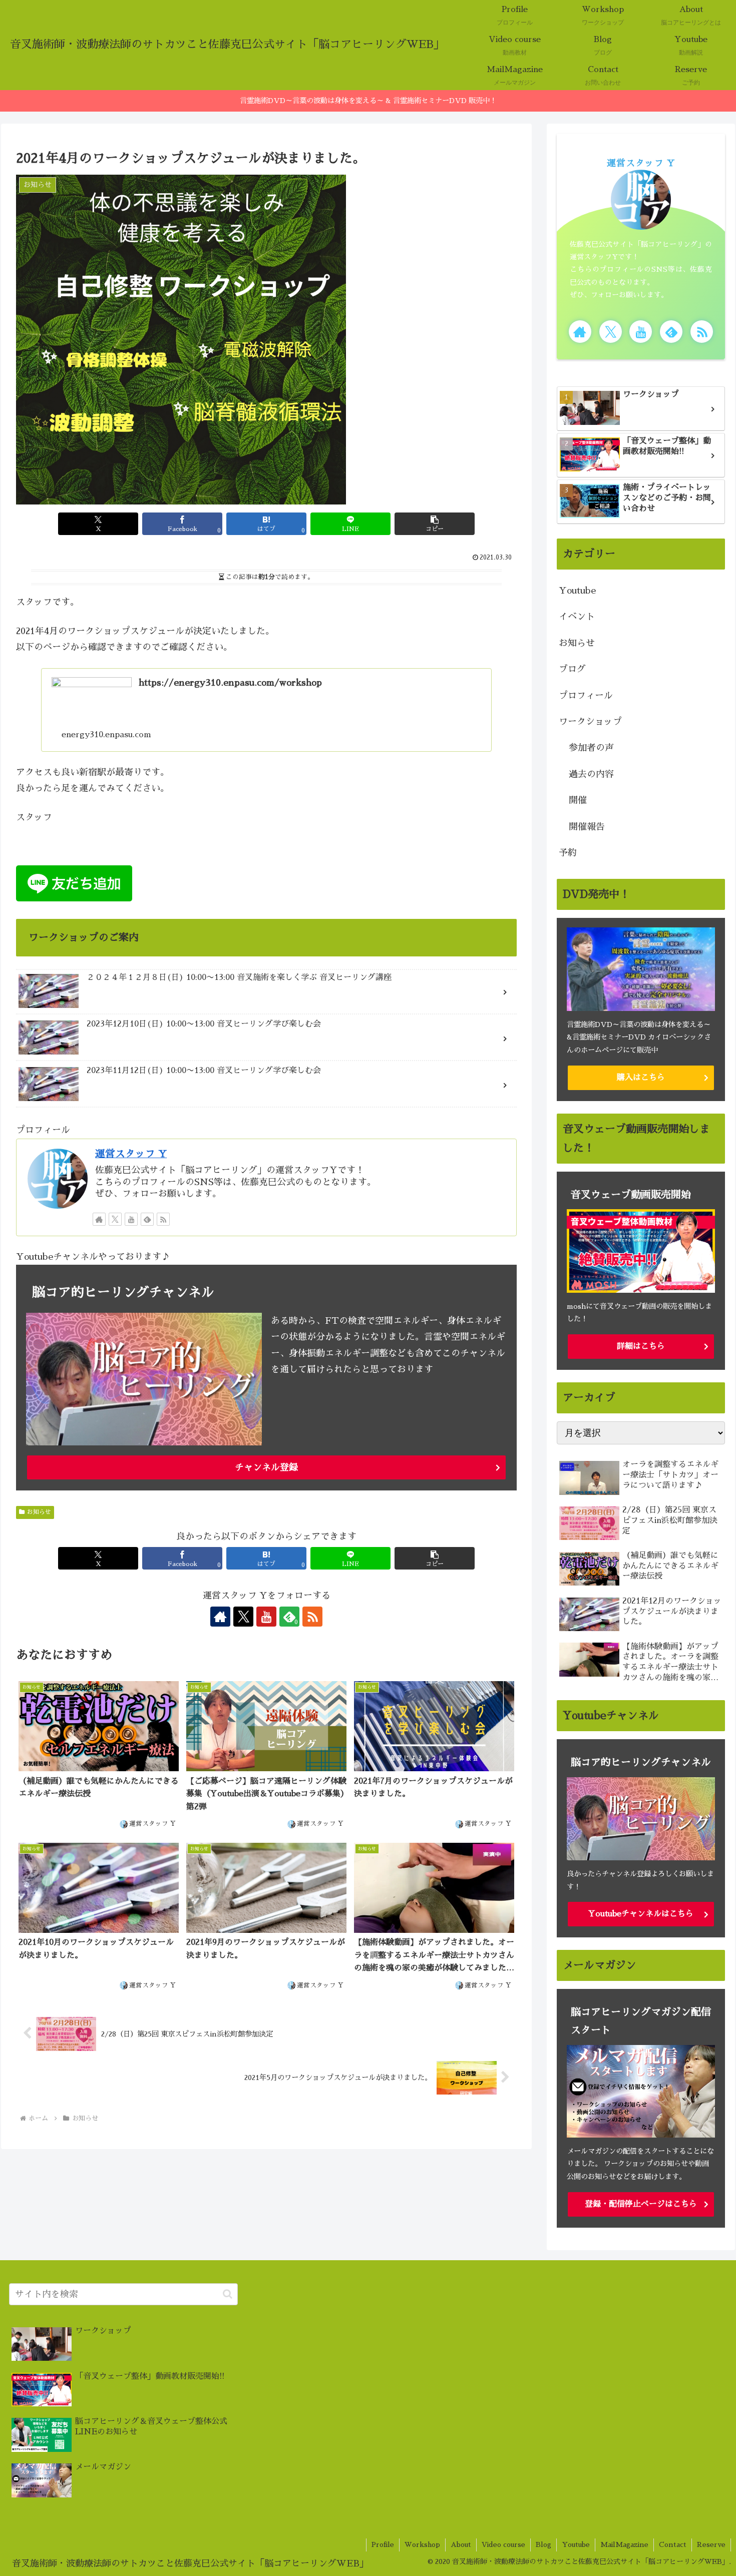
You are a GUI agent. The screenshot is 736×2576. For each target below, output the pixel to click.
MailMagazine (624, 2544)
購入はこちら (641, 1077)
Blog (543, 2544)
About (461, 2544)
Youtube (576, 2544)
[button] (435, 524)
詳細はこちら (641, 1346)
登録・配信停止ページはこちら (641, 2204)
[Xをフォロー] (115, 1219)
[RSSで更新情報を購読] (163, 1219)
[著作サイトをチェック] (99, 1219)
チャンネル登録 (266, 1467)
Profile (383, 2544)
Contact (673, 2544)
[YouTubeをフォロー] (131, 1219)
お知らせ (39, 1512)
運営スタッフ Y (131, 1154)
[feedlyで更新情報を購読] (147, 1219)
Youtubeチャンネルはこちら (641, 1914)
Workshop (422, 2544)
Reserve (711, 2544)
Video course (503, 2544)
